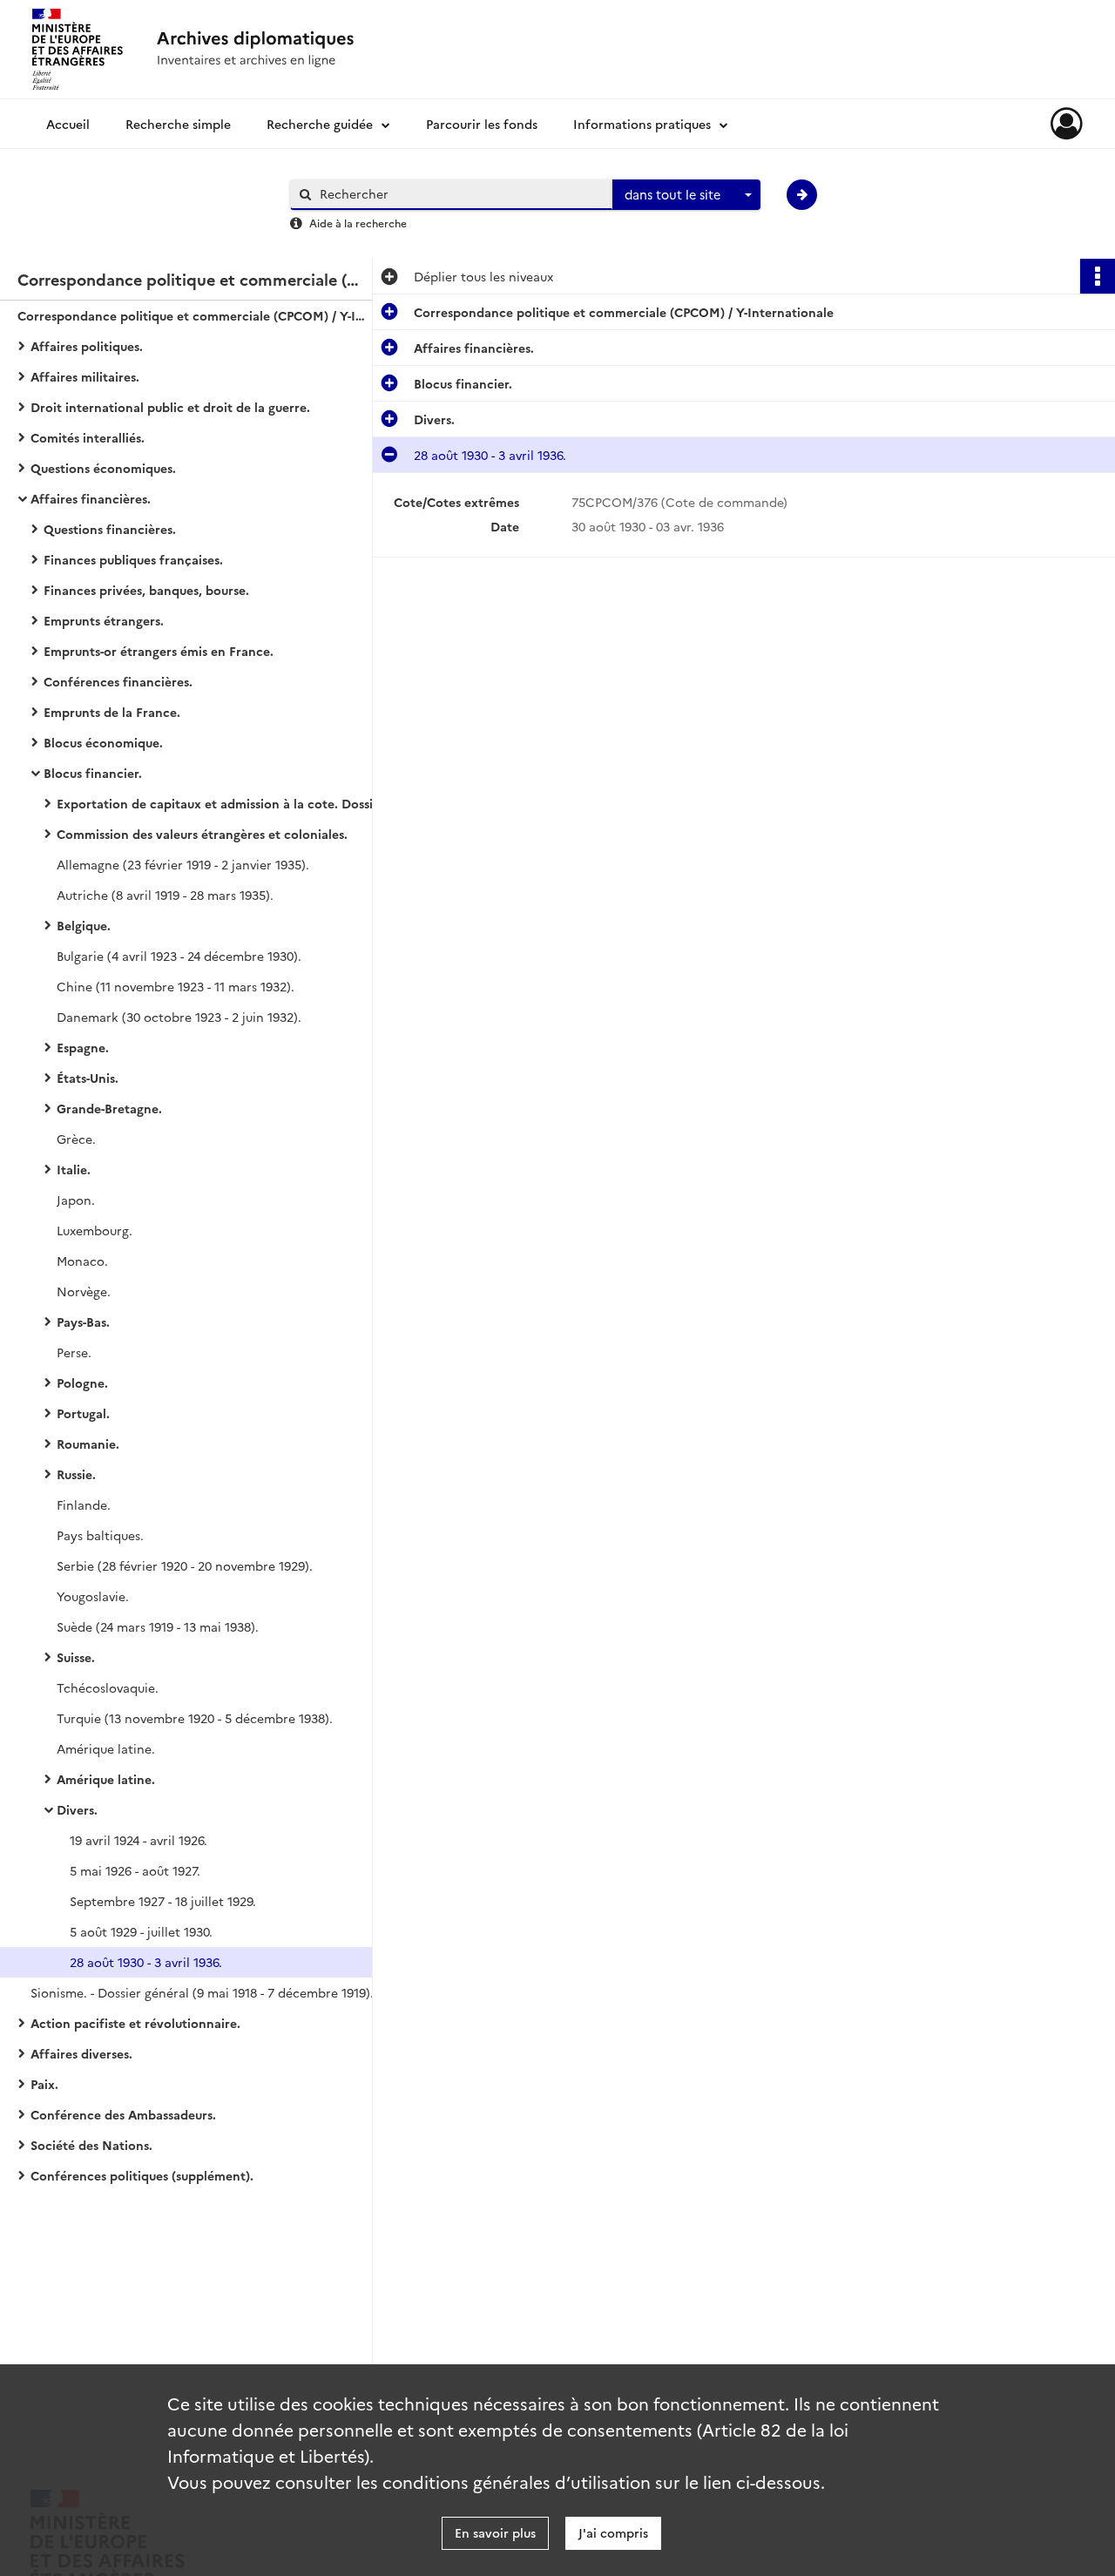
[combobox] (686, 195)
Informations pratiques (642, 124)
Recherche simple (178, 124)
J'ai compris (613, 2532)
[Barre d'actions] (1098, 276)
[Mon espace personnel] (1067, 124)
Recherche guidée (320, 124)
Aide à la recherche (358, 223)
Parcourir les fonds (482, 124)
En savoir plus (495, 2532)
